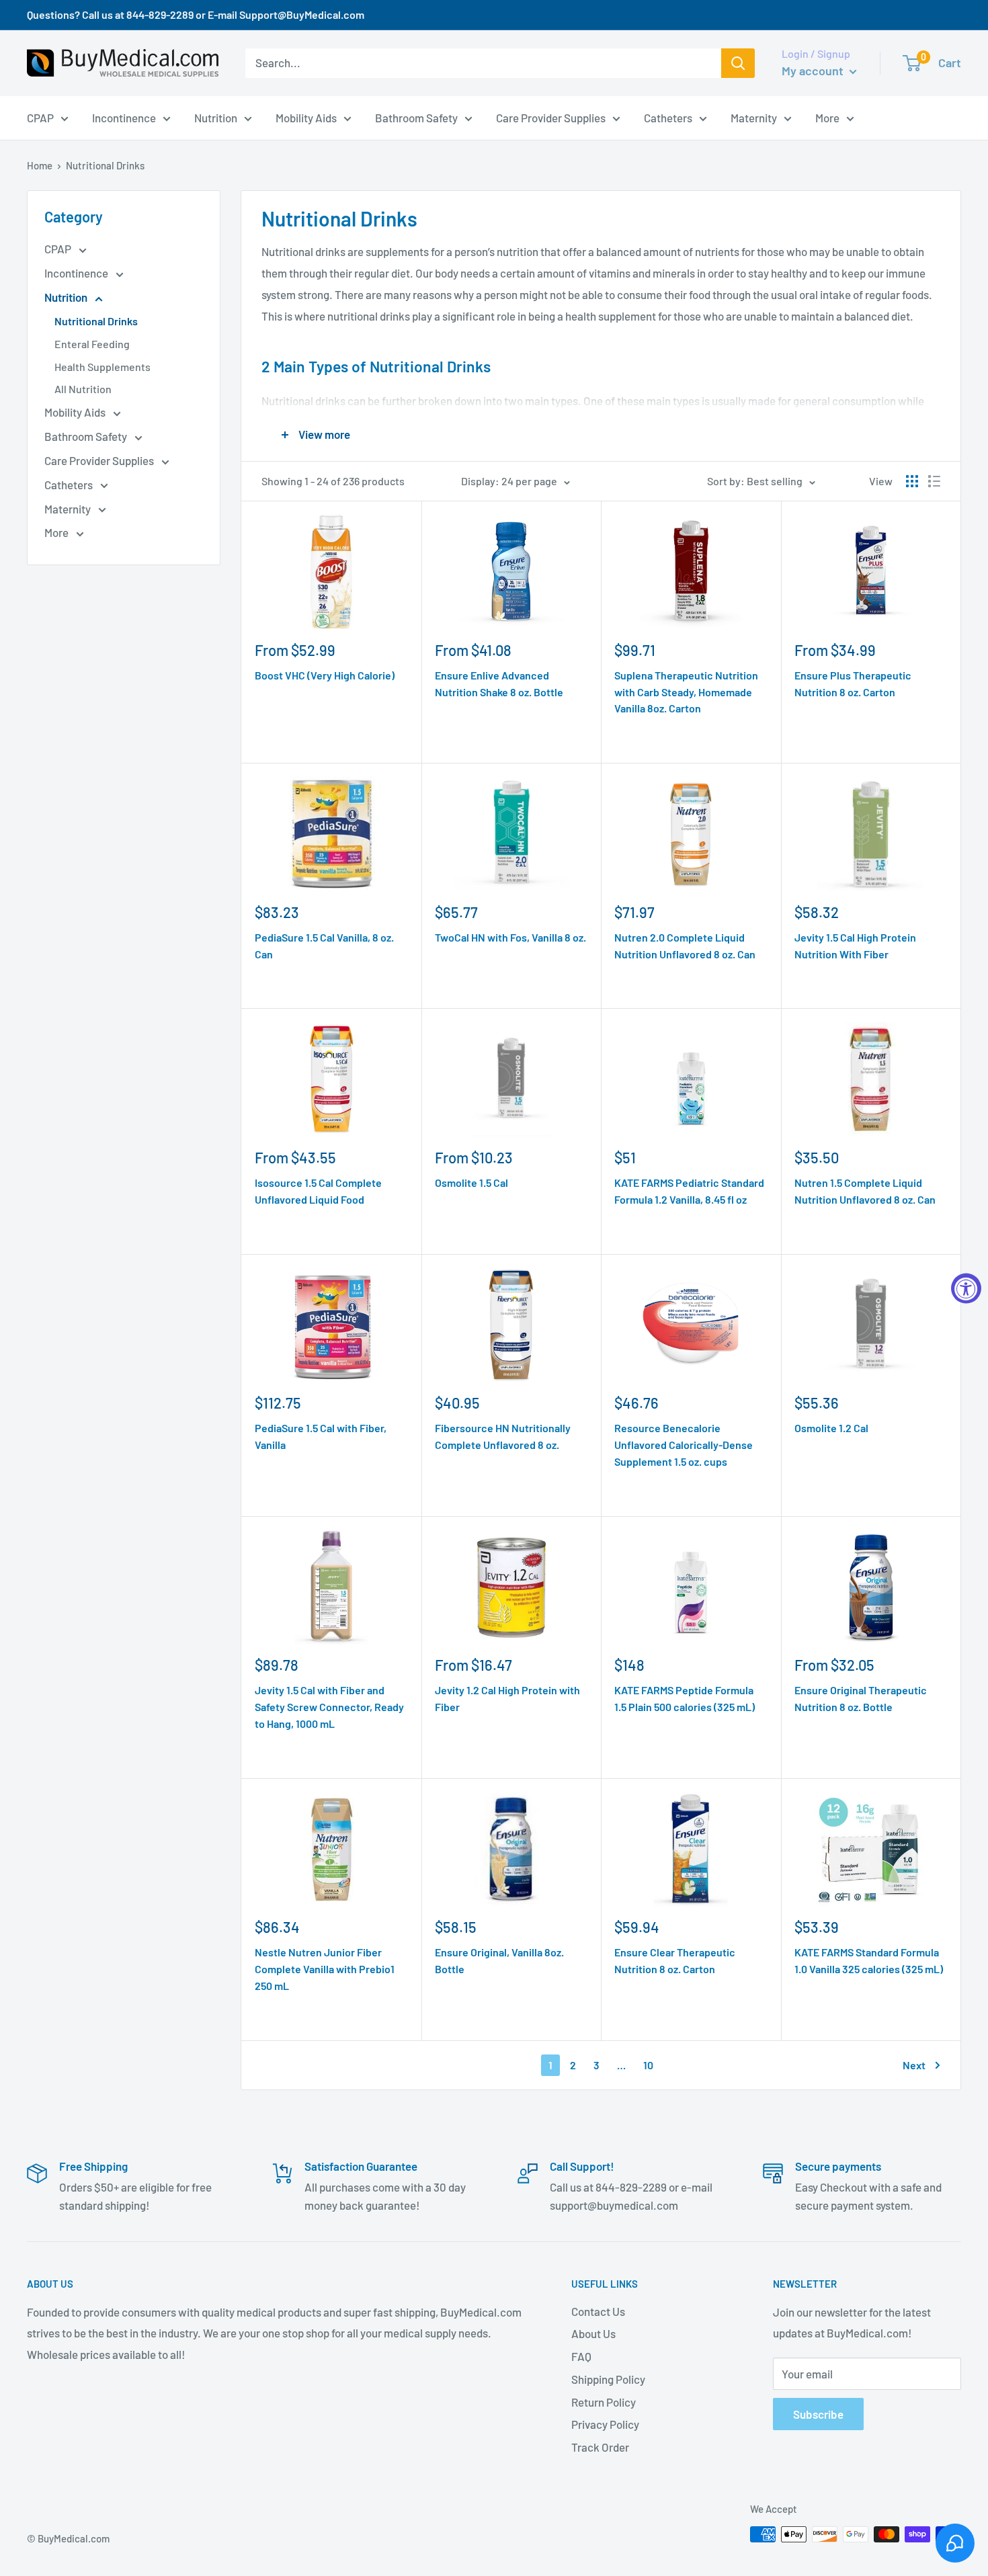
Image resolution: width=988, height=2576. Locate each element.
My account (814, 71)
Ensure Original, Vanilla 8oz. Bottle (499, 1960)
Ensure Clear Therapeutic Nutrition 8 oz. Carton (675, 1960)
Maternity (69, 509)
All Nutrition (83, 389)
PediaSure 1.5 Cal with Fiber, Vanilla (321, 1436)
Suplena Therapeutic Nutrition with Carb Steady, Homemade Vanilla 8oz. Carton (686, 692)
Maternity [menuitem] (754, 117)
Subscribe (818, 2414)
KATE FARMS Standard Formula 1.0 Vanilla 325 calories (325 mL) (869, 1960)
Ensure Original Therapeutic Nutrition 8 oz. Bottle (861, 1698)
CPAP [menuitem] (40, 117)
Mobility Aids (76, 412)
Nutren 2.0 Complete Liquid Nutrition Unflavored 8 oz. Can (685, 946)
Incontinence (77, 273)
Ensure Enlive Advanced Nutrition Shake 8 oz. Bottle (499, 683)
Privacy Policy (605, 2424)
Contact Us (598, 2311)
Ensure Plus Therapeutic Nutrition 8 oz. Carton (853, 683)
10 (648, 2065)
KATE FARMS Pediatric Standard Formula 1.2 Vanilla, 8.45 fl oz (689, 1191)
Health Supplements (102, 367)
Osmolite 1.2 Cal (831, 1428)
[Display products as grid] (912, 481)
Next (914, 2065)
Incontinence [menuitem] (124, 117)
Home (40, 165)
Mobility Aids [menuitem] (306, 117)
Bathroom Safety (87, 436)
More (57, 532)
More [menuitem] (827, 117)
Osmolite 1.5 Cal (471, 1182)
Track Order (600, 2447)
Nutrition (67, 297)
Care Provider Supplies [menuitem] (551, 117)
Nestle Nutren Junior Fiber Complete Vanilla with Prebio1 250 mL (325, 1969)
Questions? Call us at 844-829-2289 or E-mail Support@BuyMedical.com (196, 14)
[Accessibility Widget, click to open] (966, 1288)
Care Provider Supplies (100, 460)
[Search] (738, 63)
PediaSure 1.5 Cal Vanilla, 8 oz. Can (324, 946)
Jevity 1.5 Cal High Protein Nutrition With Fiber (855, 946)
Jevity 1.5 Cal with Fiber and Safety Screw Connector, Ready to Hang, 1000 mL (329, 1707)
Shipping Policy (608, 2379)
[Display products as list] (934, 481)
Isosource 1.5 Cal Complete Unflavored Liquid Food (318, 1191)
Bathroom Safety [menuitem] (416, 117)
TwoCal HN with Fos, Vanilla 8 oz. (510, 937)
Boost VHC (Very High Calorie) (325, 675)
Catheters (70, 485)
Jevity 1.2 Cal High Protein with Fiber (507, 1698)
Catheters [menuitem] (668, 117)
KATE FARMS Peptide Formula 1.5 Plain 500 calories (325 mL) (685, 1698)
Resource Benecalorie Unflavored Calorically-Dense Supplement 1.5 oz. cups (684, 1445)
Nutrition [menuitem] (216, 117)
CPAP (59, 249)
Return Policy (604, 2402)
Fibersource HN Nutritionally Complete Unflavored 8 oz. (503, 1436)
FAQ (581, 2356)
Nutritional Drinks (96, 321)
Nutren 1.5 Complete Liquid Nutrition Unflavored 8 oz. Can (865, 1191)
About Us (593, 2333)
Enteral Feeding (92, 344)
